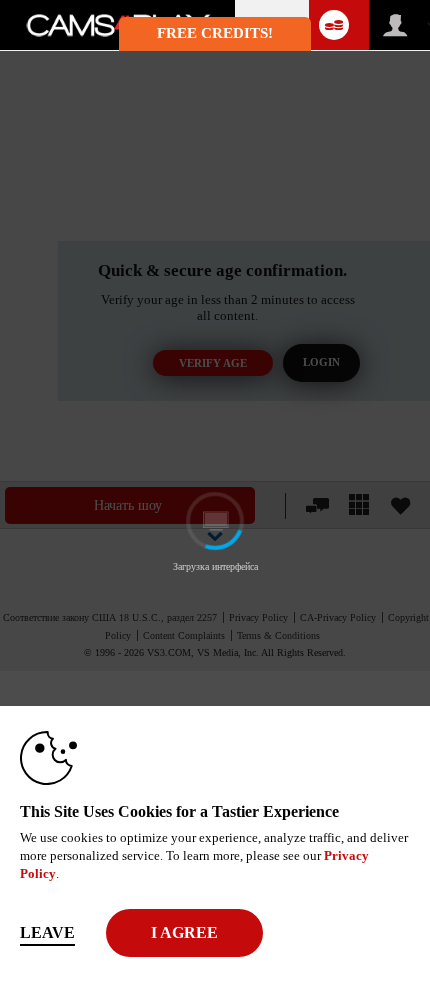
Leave (47, 932)
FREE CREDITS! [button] (215, 33)
